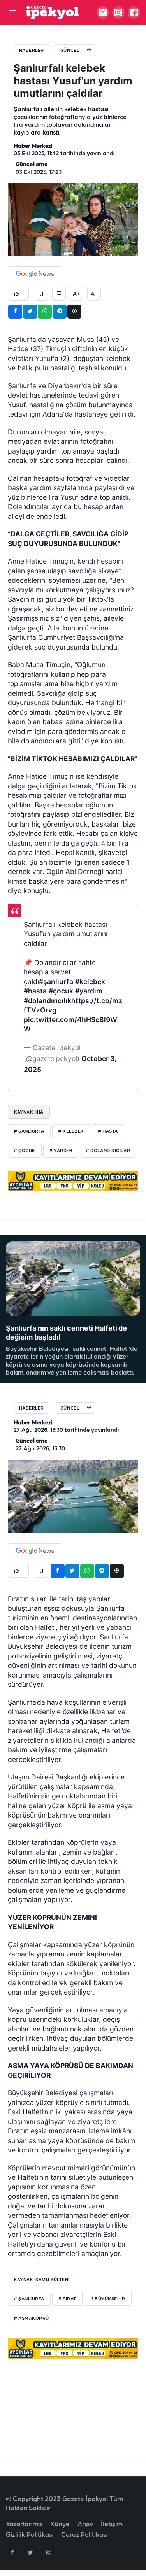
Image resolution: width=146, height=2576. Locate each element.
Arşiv (85, 2524)
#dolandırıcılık (47, 1001)
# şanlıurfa (29, 1131)
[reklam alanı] (73, 1181)
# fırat (67, 2299)
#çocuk (61, 991)
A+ (76, 294)
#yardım (89, 991)
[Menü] (13, 13)
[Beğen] (18, 294)
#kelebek (90, 982)
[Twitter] (30, 2552)
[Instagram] (49, 2552)
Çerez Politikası (84, 2535)
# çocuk (25, 1151)
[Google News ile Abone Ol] (35, 274)
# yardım (61, 1151)
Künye (60, 2524)
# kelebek (71, 1131)
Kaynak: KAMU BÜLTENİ (42, 2280)
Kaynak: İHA (29, 1112)
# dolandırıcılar (108, 1151)
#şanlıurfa (56, 982)
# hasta (108, 1131)
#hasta (35, 991)
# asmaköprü (32, 2319)
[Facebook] (12, 2552)
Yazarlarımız (24, 2524)
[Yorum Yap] (59, 294)
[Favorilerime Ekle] (41, 294)
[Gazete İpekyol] (52, 12)
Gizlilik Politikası (30, 2535)
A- (94, 294)
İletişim (112, 2524)
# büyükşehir (108, 2299)
